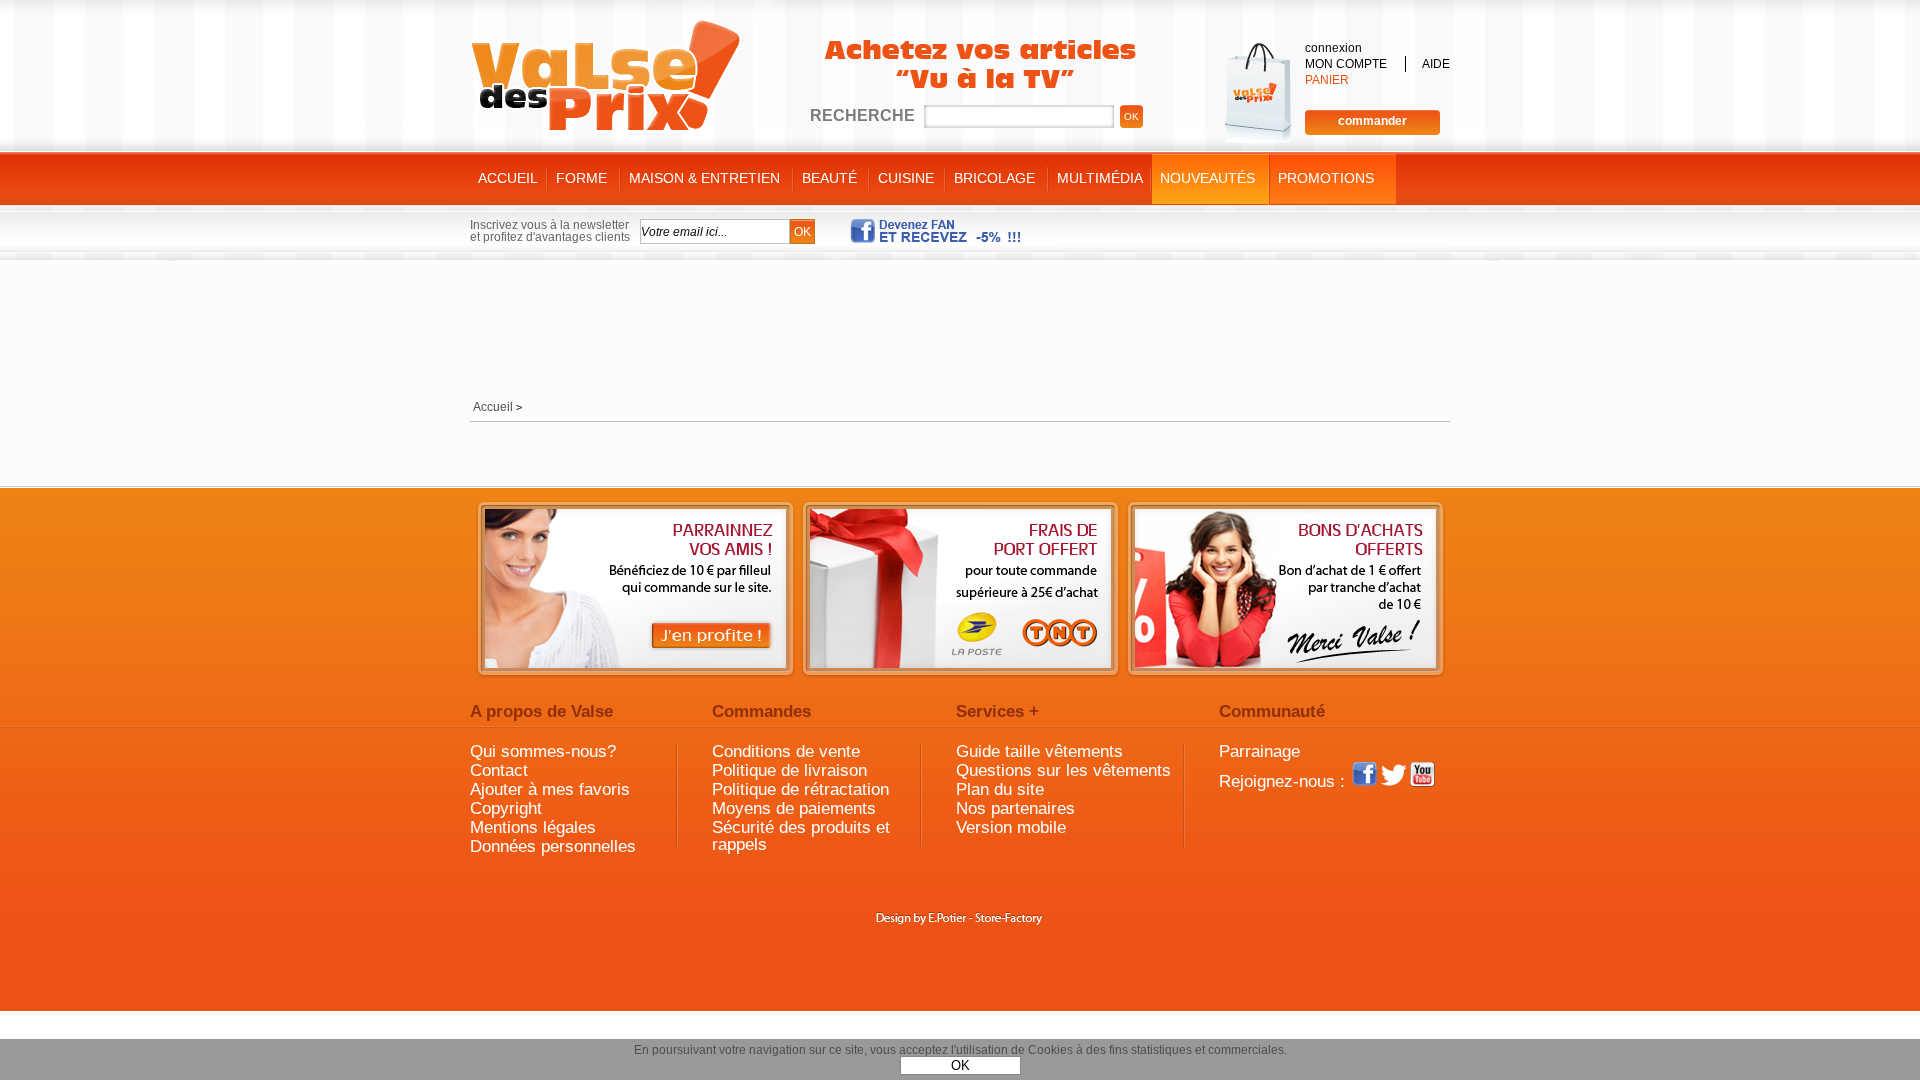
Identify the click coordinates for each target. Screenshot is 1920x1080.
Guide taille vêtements (1039, 751)
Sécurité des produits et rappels (801, 836)
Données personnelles (553, 846)
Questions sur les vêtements (1063, 770)
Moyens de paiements (794, 808)
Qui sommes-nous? (543, 751)
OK (960, 1065)
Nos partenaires (1015, 808)
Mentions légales (533, 827)
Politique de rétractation (800, 789)
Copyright (506, 808)
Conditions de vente (786, 751)
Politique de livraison (789, 770)
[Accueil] (605, 76)
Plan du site (1000, 789)
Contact (499, 770)
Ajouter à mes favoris (550, 789)
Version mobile (1011, 827)
